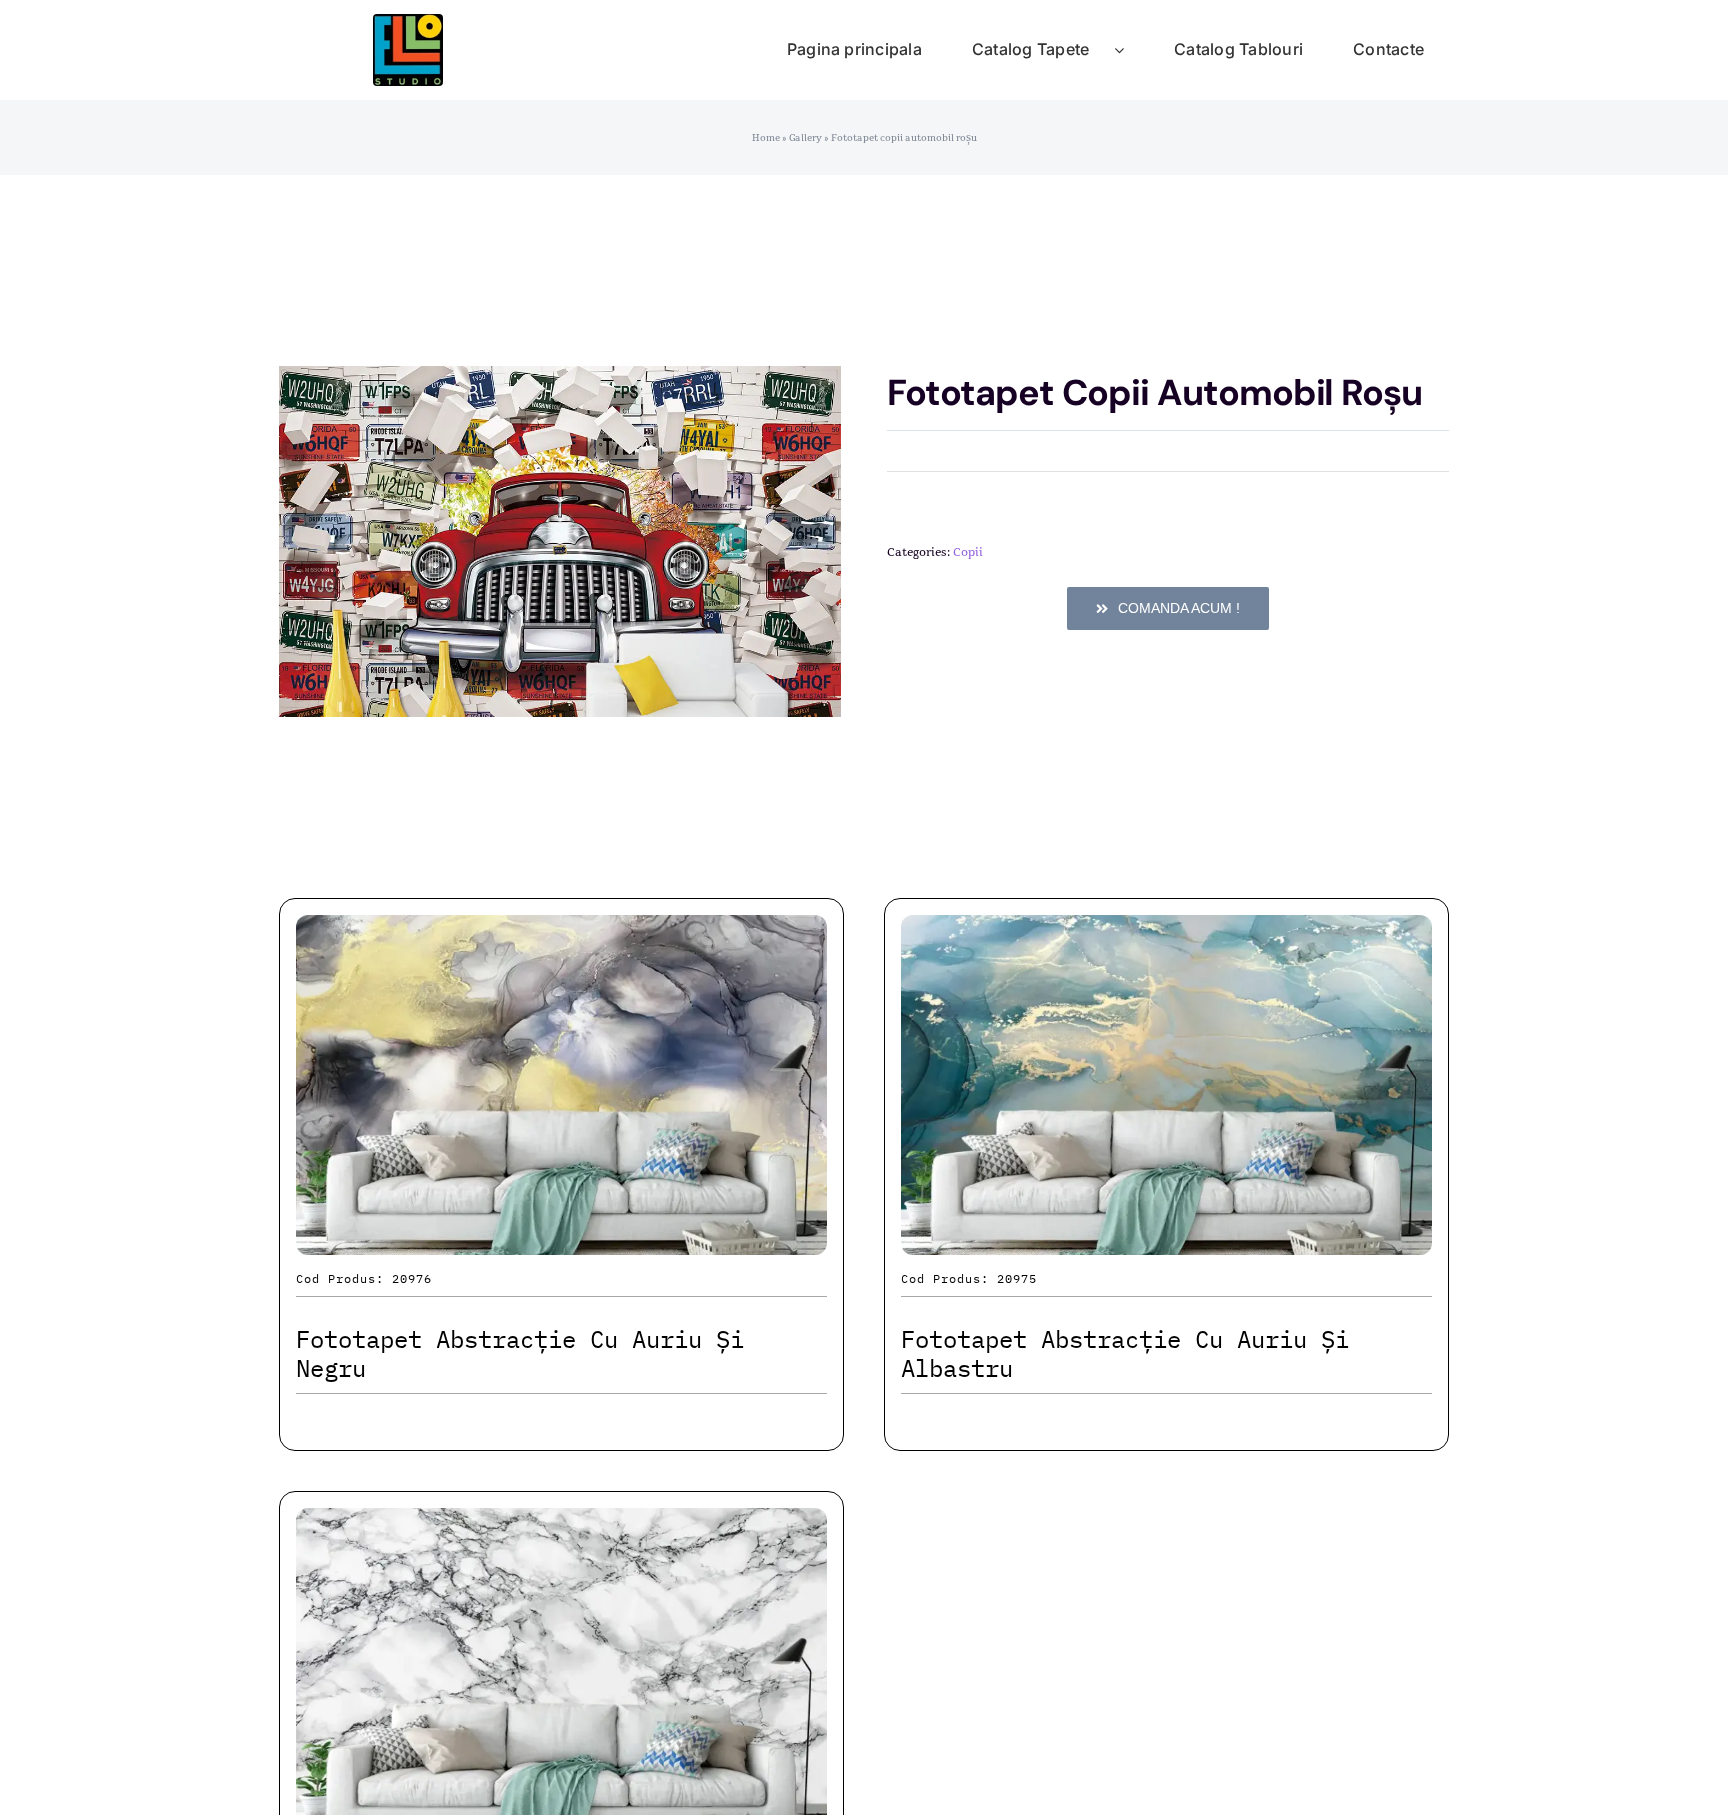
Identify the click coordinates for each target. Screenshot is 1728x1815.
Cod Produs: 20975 (969, 1278)
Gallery (805, 138)
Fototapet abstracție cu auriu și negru (520, 1353)
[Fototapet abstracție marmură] (561, 1525)
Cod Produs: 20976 (364, 1278)
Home (766, 138)
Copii (968, 552)
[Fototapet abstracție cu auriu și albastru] (1166, 932)
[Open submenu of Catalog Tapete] (1131, 50)
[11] (408, 24)
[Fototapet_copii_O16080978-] (560, 541)
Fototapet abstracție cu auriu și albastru (1125, 1353)
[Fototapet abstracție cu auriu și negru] (561, 932)
